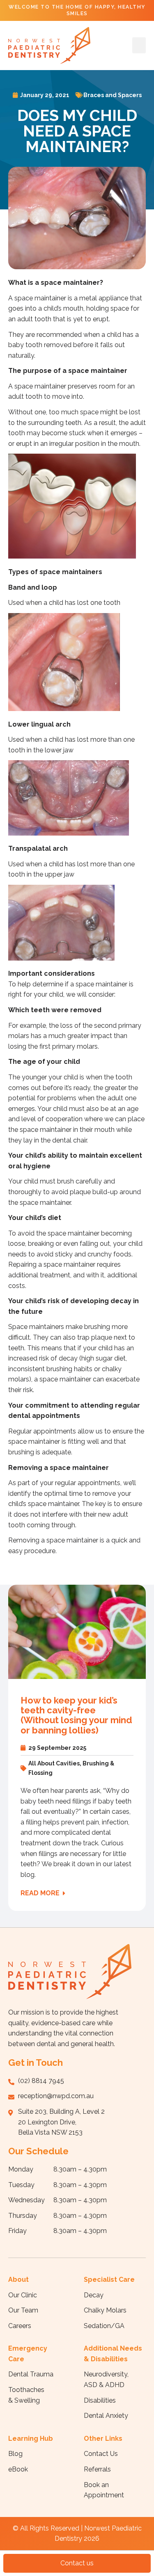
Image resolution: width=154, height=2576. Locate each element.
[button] (139, 45)
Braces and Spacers (113, 95)
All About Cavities (54, 1763)
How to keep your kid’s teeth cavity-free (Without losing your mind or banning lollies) (76, 1715)
